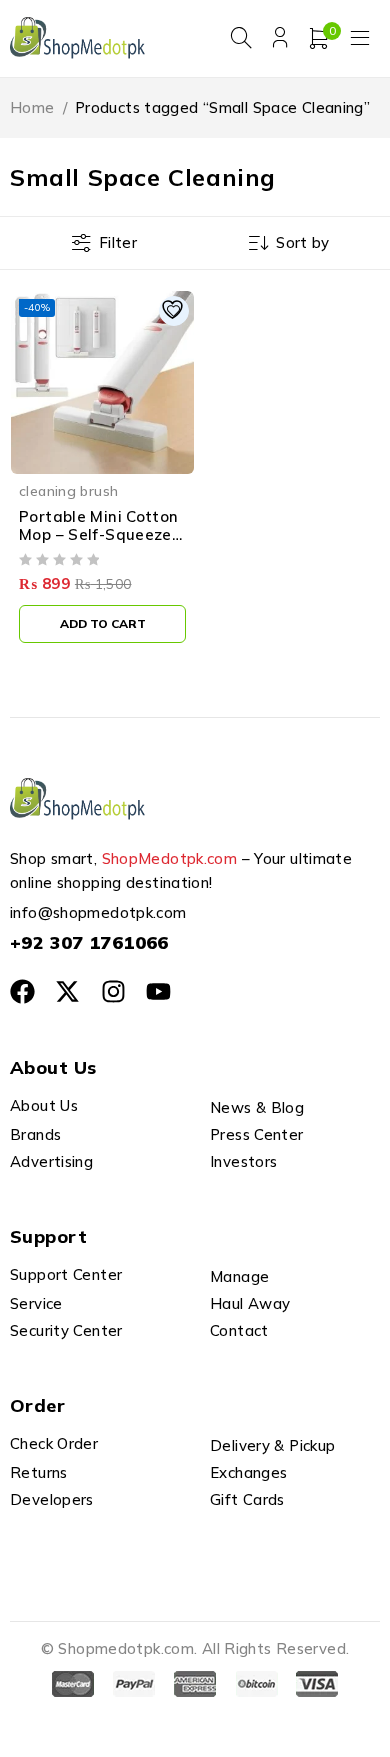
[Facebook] (22, 991)
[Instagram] (113, 991)
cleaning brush (68, 490)
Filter (118, 242)
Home (32, 107)
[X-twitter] (67, 991)
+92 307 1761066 (89, 942)
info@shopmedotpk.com (98, 912)
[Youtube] (158, 991)
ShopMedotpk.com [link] (170, 858)
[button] (102, 624)
